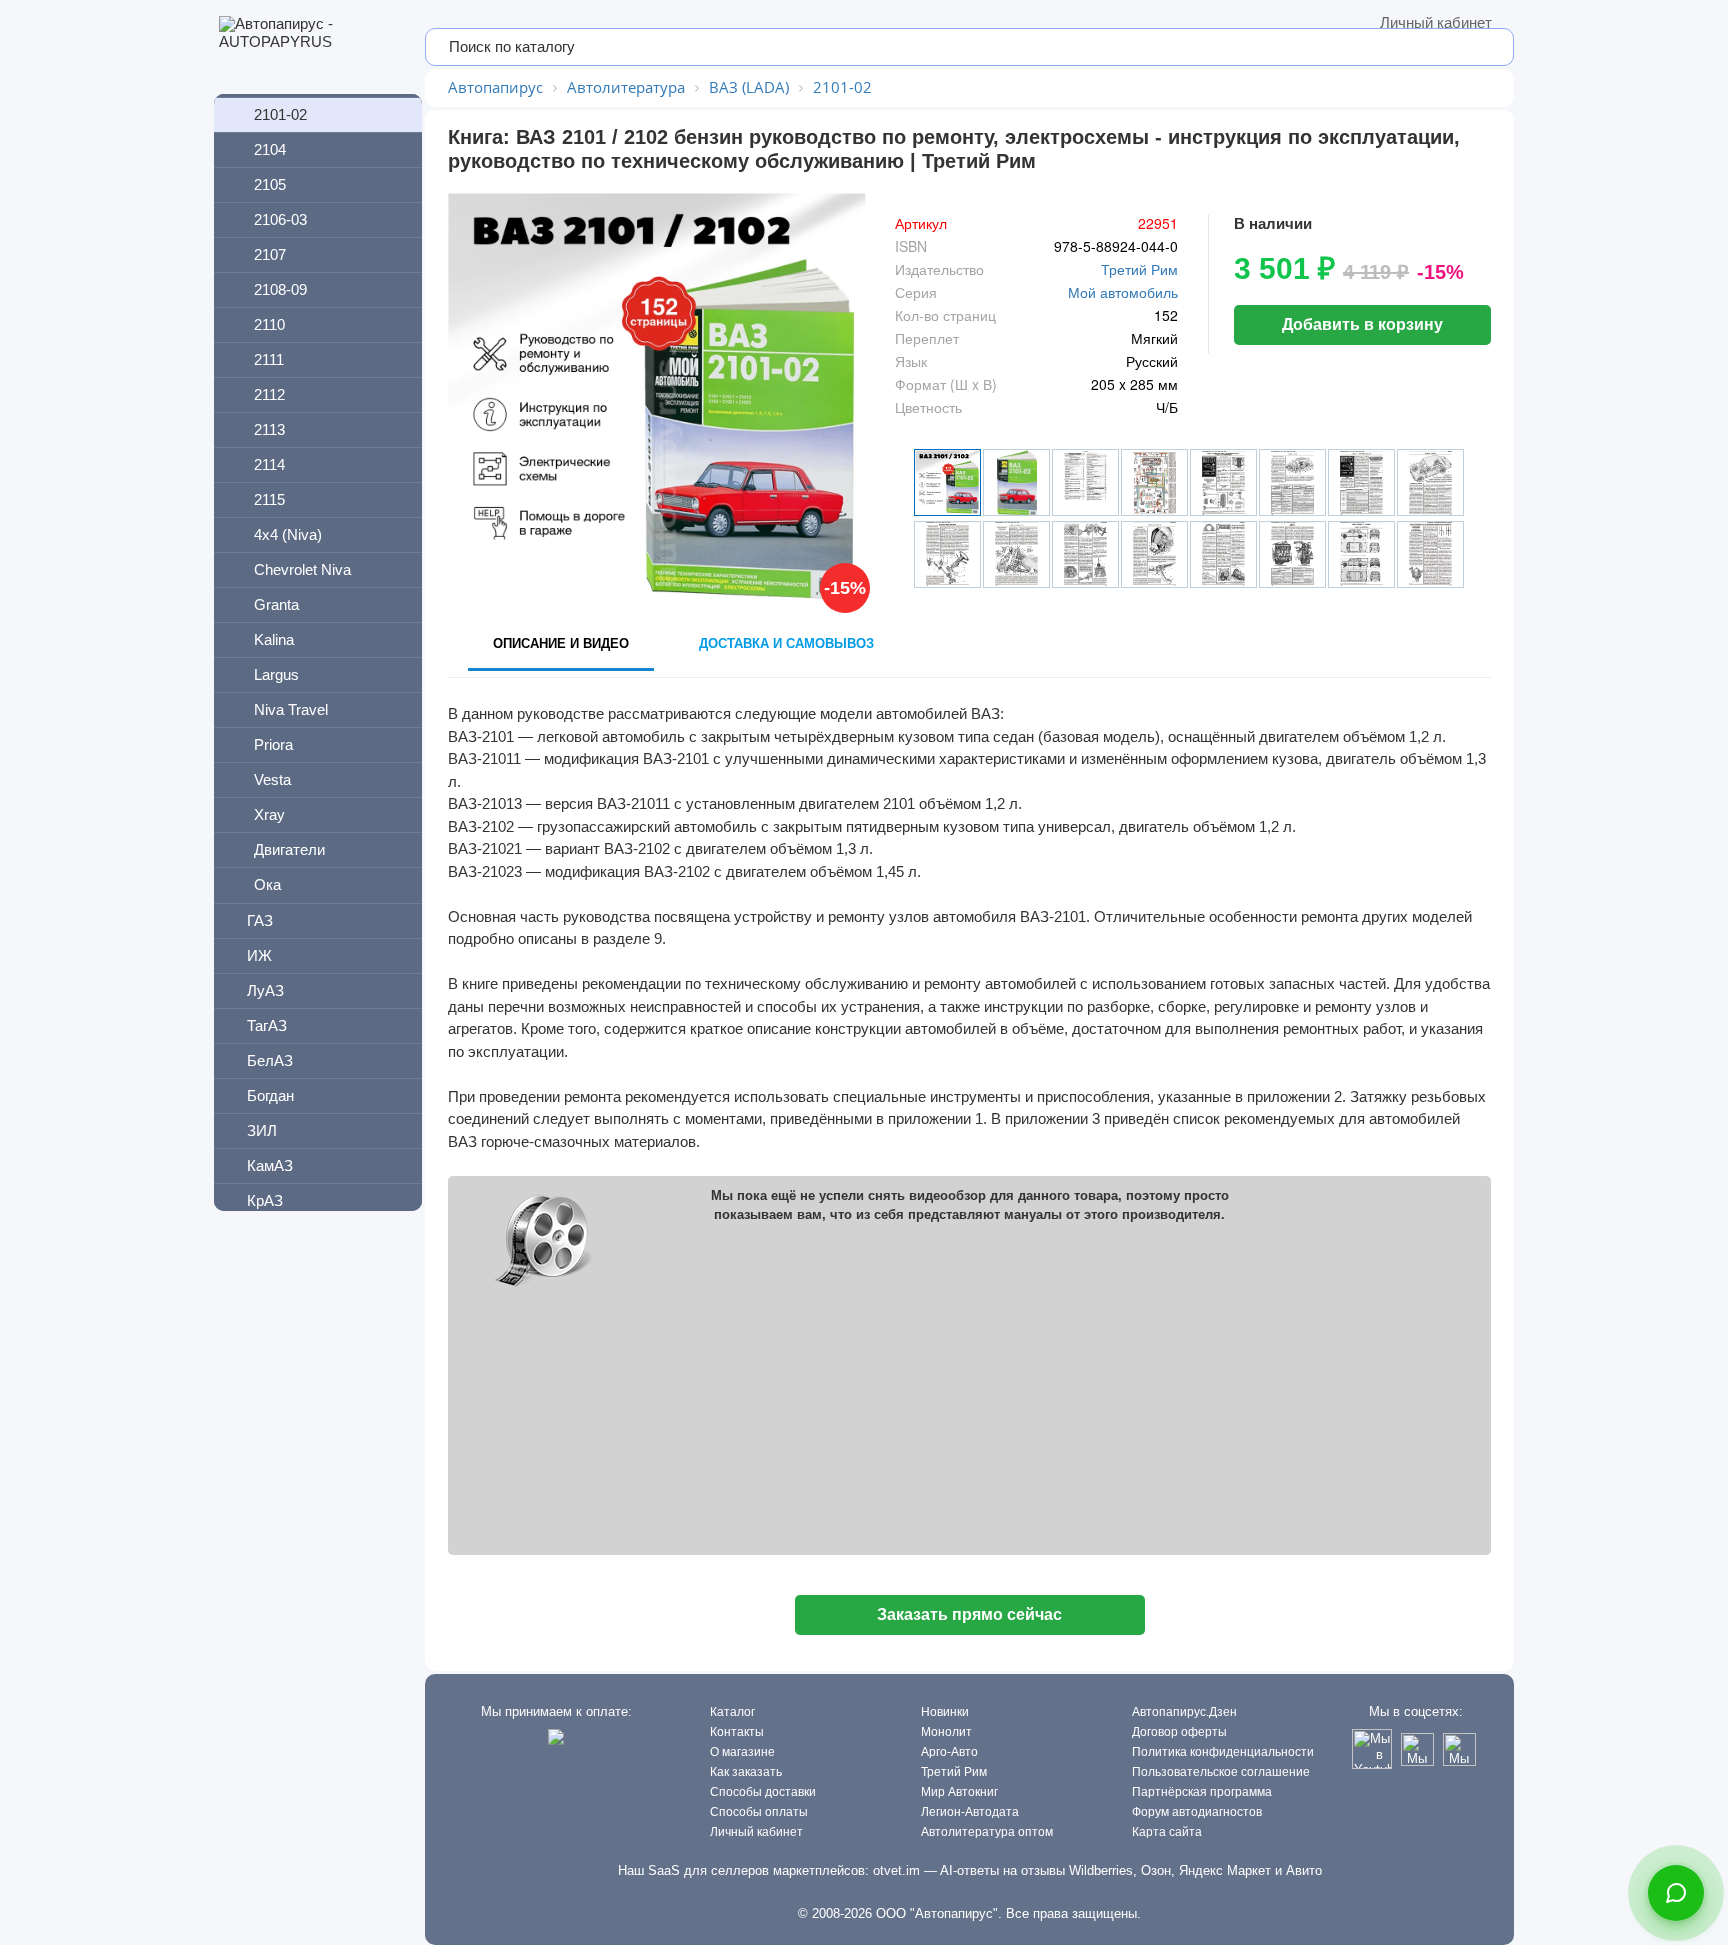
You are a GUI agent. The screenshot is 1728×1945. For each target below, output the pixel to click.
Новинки (945, 1712)
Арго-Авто (949, 1752)
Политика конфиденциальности (1223, 1752)
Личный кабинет (1436, 22)
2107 (270, 254)
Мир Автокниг (959, 1792)
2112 (269, 394)
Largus (276, 674)
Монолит (946, 1732)
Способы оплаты (759, 1812)
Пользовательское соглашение (1221, 1772)
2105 (270, 184)
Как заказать (746, 1772)
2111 (269, 359)
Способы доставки (763, 1792)
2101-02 (280, 114)
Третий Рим (1139, 269)
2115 (269, 499)
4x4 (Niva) (288, 534)
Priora (273, 744)
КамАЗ (270, 1165)
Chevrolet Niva (302, 569)
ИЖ (259, 955)
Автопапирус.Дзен (1184, 1712)
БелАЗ (270, 1060)
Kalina (274, 639)
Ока (267, 884)
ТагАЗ (267, 1025)
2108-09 (280, 289)
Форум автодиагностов (1197, 1812)
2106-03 (280, 219)
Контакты (737, 1732)
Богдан (270, 1095)
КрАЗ (265, 1200)
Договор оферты (1179, 1732)
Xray (269, 814)
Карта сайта (1167, 1832)
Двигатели (289, 849)
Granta (276, 604)
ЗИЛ (262, 1130)
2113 (269, 429)
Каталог (732, 1712)
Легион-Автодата (970, 1812)
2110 (269, 324)
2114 (269, 464)
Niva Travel (291, 709)
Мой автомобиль (1123, 292)
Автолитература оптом (987, 1832)
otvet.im (896, 1870)
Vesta (272, 779)
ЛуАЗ (265, 990)
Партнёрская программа (1202, 1792)
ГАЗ (260, 920)
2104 (270, 149)
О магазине (742, 1752)
